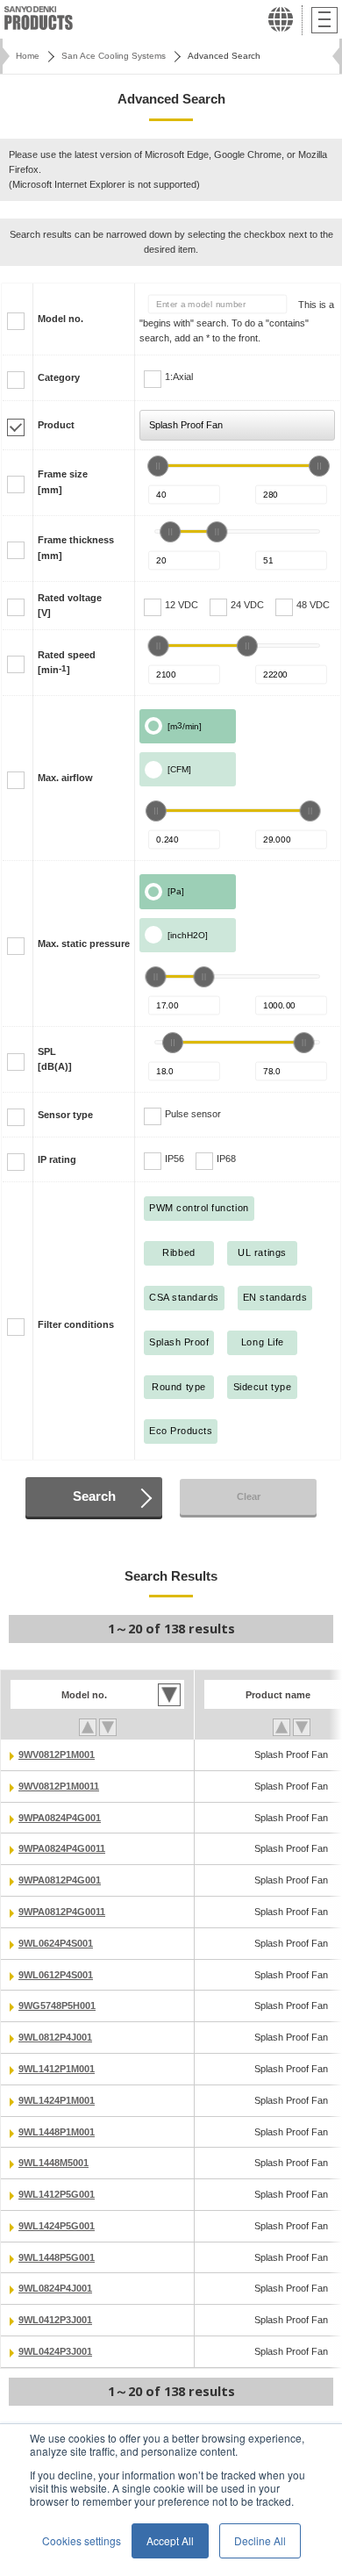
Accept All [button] (170, 2540)
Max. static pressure (84, 944)
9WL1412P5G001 (57, 2194)
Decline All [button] (260, 2540)
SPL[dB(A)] (55, 1059)
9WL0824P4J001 (55, 2288)
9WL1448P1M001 (57, 2132)
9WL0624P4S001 (56, 1943)
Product (56, 425)
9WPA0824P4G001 (60, 1818)
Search (94, 1496)
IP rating (57, 1159)
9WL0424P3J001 (55, 2351)
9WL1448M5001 (53, 2163)
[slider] (158, 466)
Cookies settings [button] (82, 2540)
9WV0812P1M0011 (59, 1786)
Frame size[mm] (63, 481)
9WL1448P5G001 (57, 2257)
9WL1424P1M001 (57, 2100)
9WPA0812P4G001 (60, 1880)
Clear (249, 1496)
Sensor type (65, 1115)
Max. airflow (65, 778)
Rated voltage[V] (70, 605)
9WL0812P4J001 (55, 2037)
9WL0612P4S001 (56, 1975)
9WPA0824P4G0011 (62, 1848)
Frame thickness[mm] (76, 547)
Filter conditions (76, 1324)
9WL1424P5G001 (57, 2226)
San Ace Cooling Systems (114, 56)
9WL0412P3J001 (55, 2320)
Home (28, 56)
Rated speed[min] (67, 662)
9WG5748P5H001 (57, 2006)
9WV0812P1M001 (57, 1754)
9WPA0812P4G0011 (62, 1912)
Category (59, 377)
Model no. (61, 319)
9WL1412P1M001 (57, 2069)
